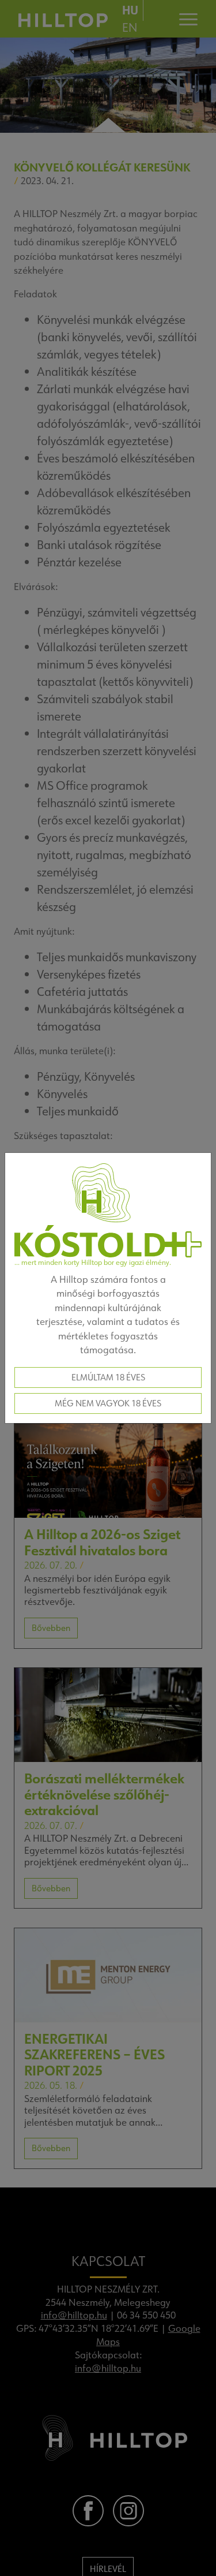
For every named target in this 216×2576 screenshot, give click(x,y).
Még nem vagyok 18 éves (108, 1403)
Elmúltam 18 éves (108, 1377)
